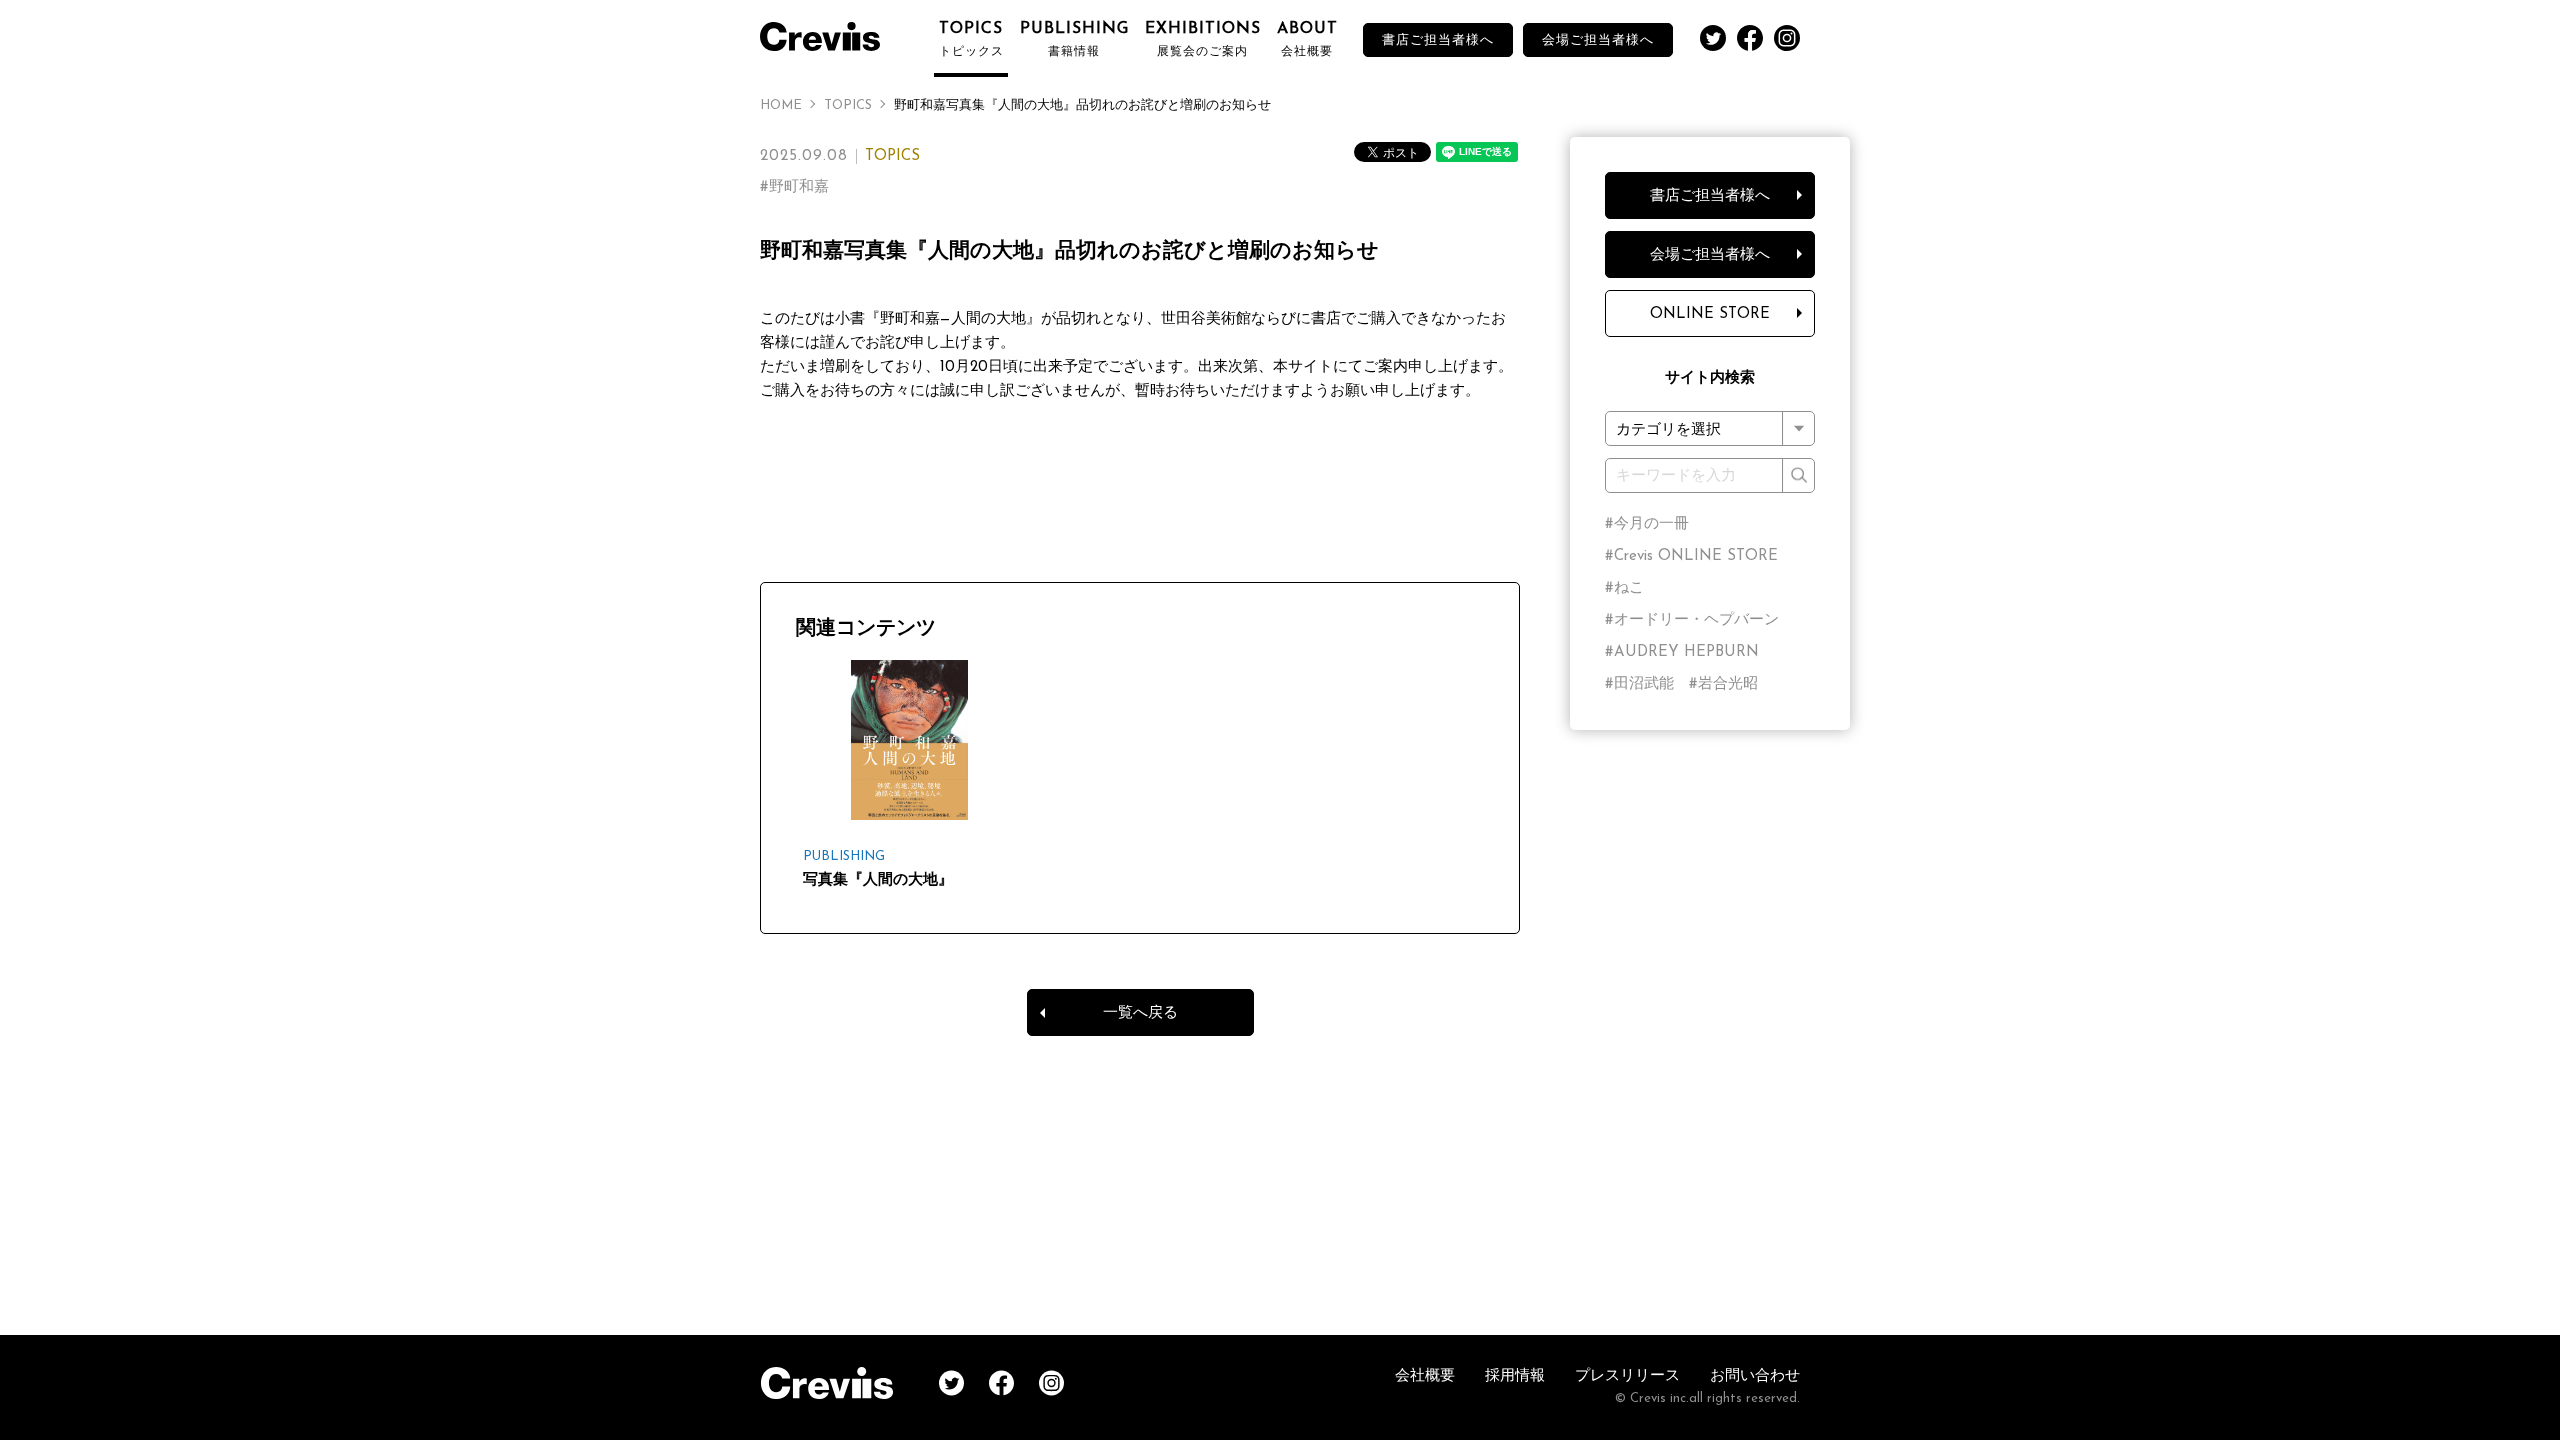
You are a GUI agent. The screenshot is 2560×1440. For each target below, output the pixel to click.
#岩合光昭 (1723, 684)
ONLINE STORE (1710, 314)
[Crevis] (830, 34)
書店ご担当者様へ (1438, 40)
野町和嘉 (799, 187)
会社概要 (1425, 1376)
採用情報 (1515, 1376)
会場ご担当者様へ (1598, 40)
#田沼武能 (1639, 684)
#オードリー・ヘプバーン (1692, 620)
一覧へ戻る (1140, 1013)
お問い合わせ (1755, 1376)
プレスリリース (1627, 1376)
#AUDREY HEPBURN (1682, 652)
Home (781, 105)
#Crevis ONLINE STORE (1691, 556)
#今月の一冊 (1647, 524)
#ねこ (1624, 588)
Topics (848, 105)
